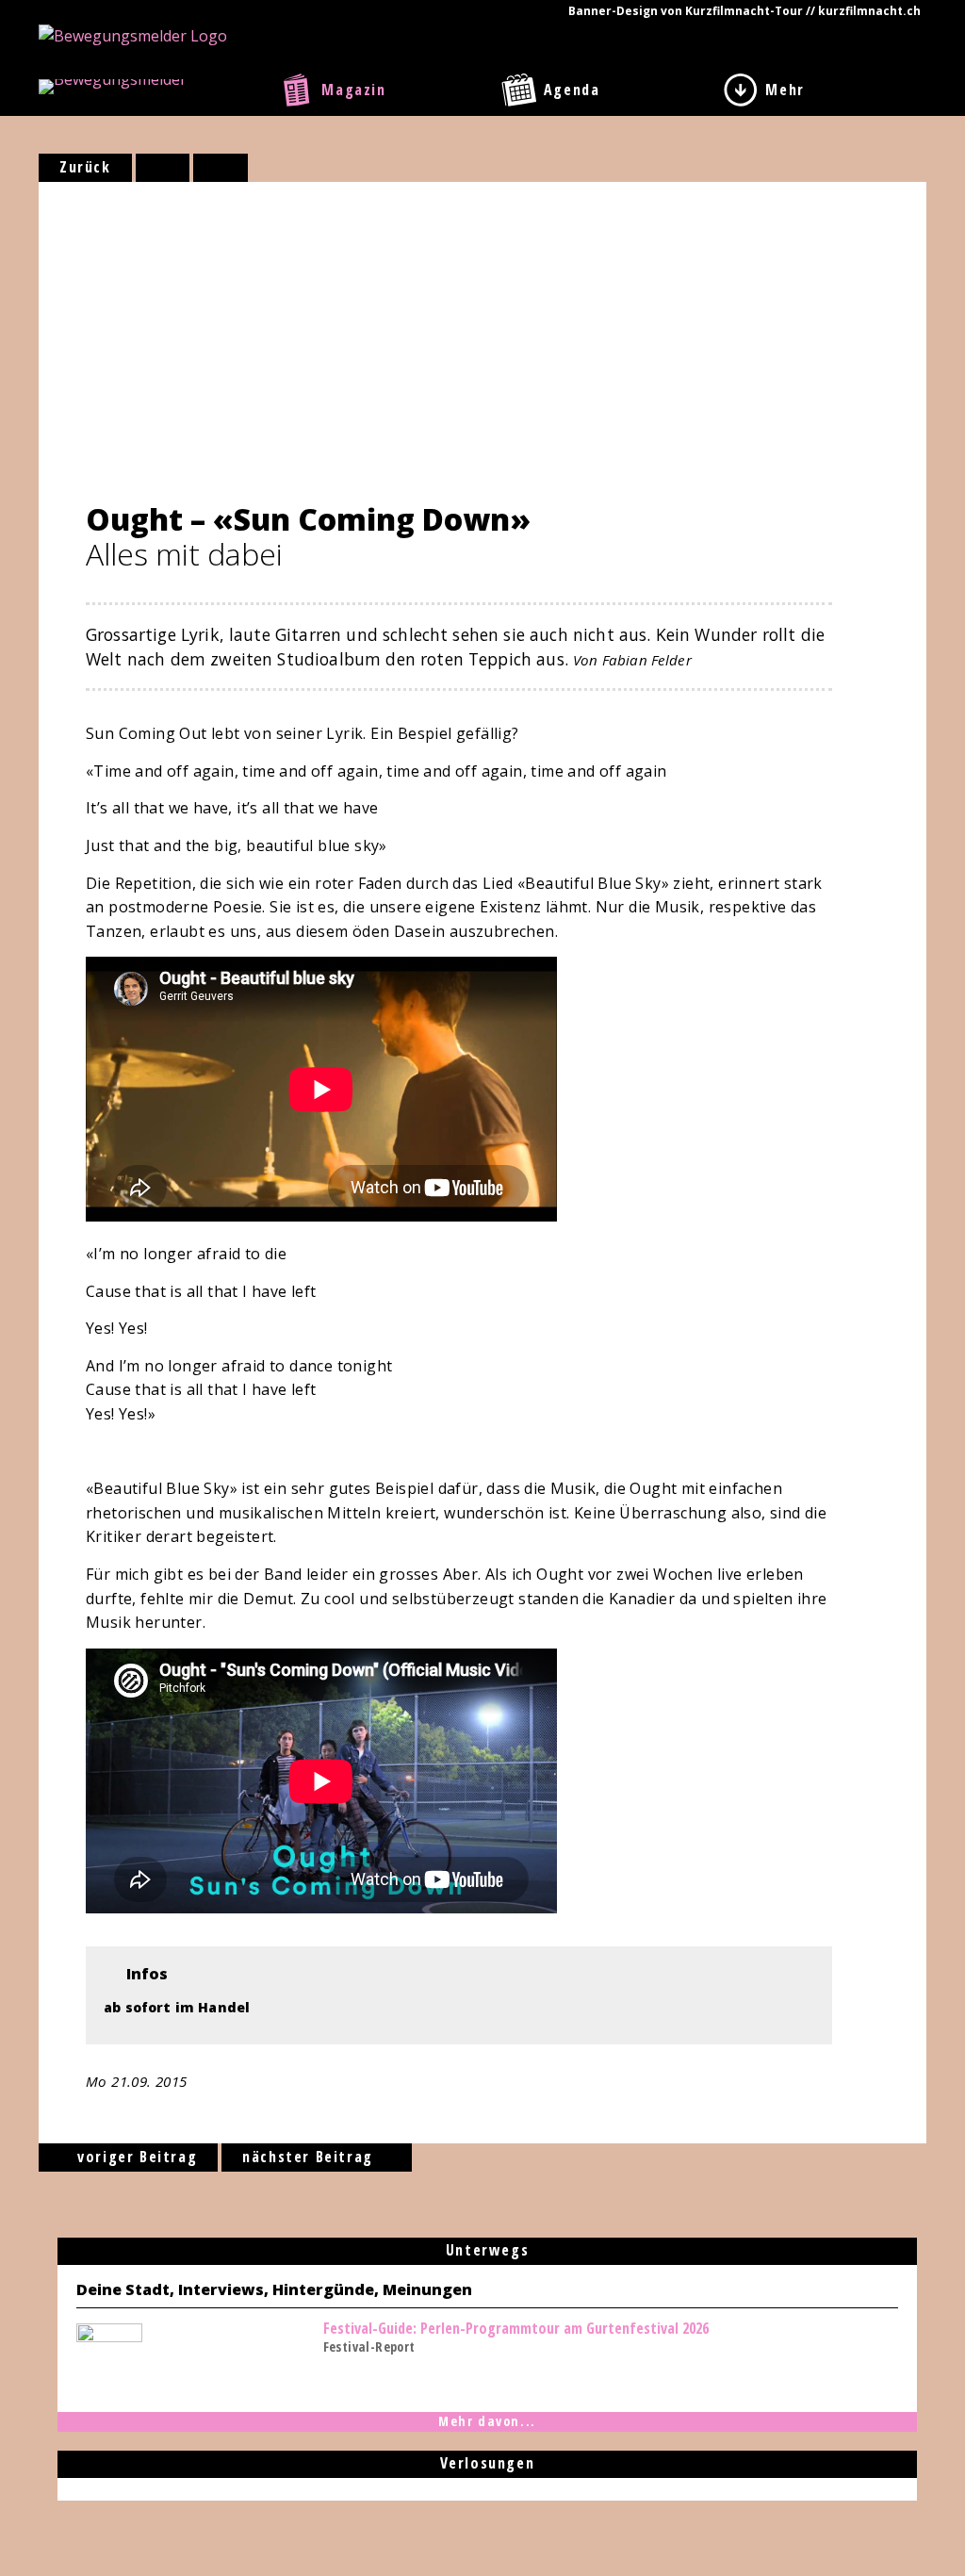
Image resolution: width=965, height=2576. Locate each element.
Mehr (785, 90)
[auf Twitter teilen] (221, 168)
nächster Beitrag (310, 2157)
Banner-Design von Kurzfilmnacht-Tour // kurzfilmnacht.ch (744, 11)
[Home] (133, 34)
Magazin (353, 90)
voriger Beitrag (135, 2157)
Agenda (572, 90)
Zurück (85, 167)
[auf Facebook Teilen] (163, 168)
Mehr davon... (487, 2421)
